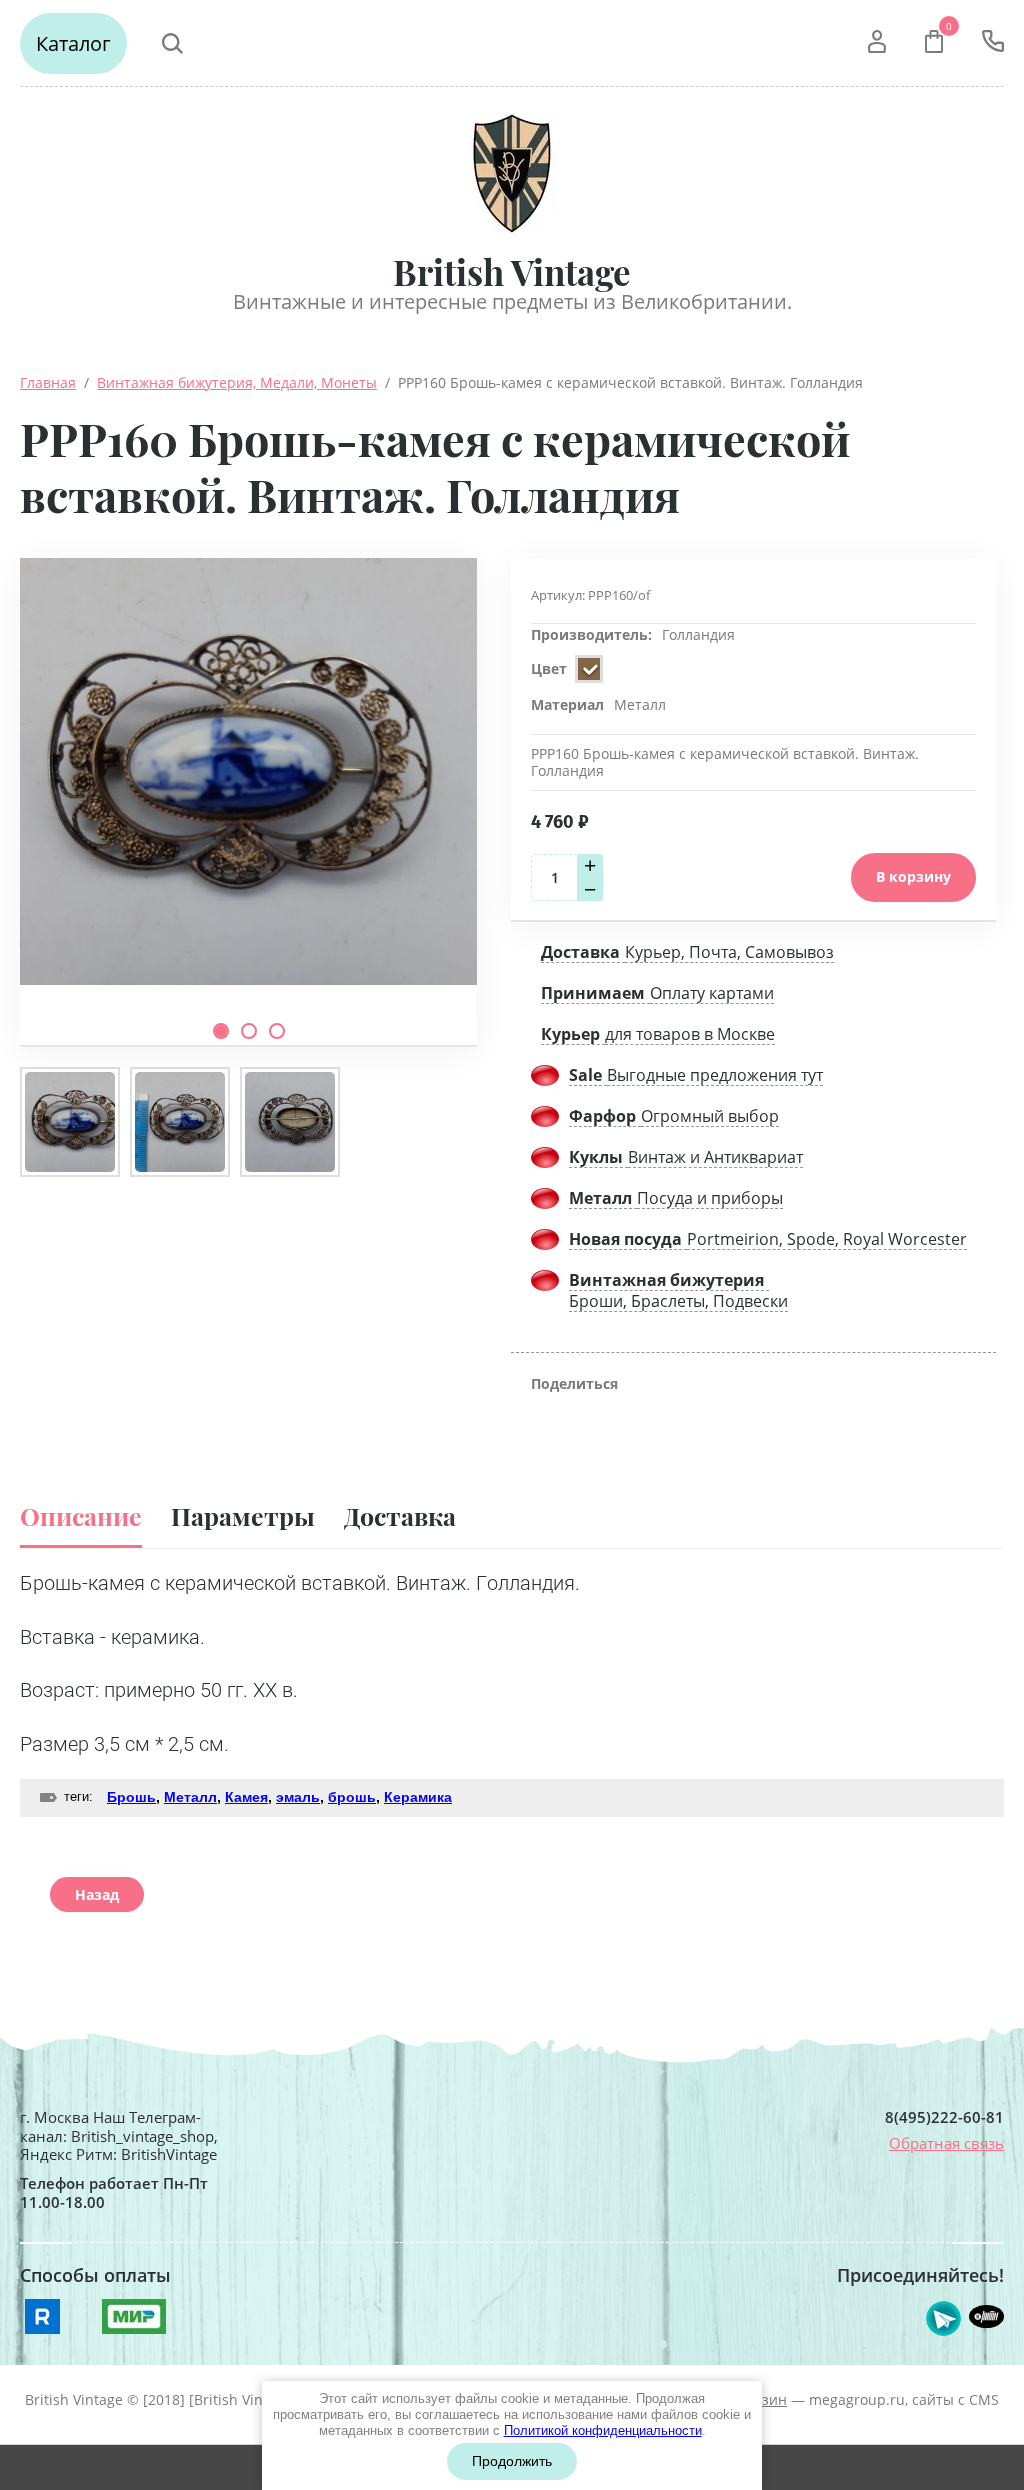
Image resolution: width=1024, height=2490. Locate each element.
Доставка (400, 1515)
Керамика (418, 1797)
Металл (190, 1797)
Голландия (698, 634)
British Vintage (512, 271)
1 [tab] (221, 1031)
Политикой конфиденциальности (603, 2430)
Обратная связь (946, 2143)
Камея (246, 1797)
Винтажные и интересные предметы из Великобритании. (512, 301)
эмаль (298, 1797)
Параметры (243, 1515)
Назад (97, 1894)
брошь (352, 1797)
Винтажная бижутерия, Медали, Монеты (237, 382)
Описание (81, 1515)
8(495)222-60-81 (944, 2117)
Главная (48, 382)
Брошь (131, 1797)
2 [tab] (249, 1031)
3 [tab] (277, 1031)
